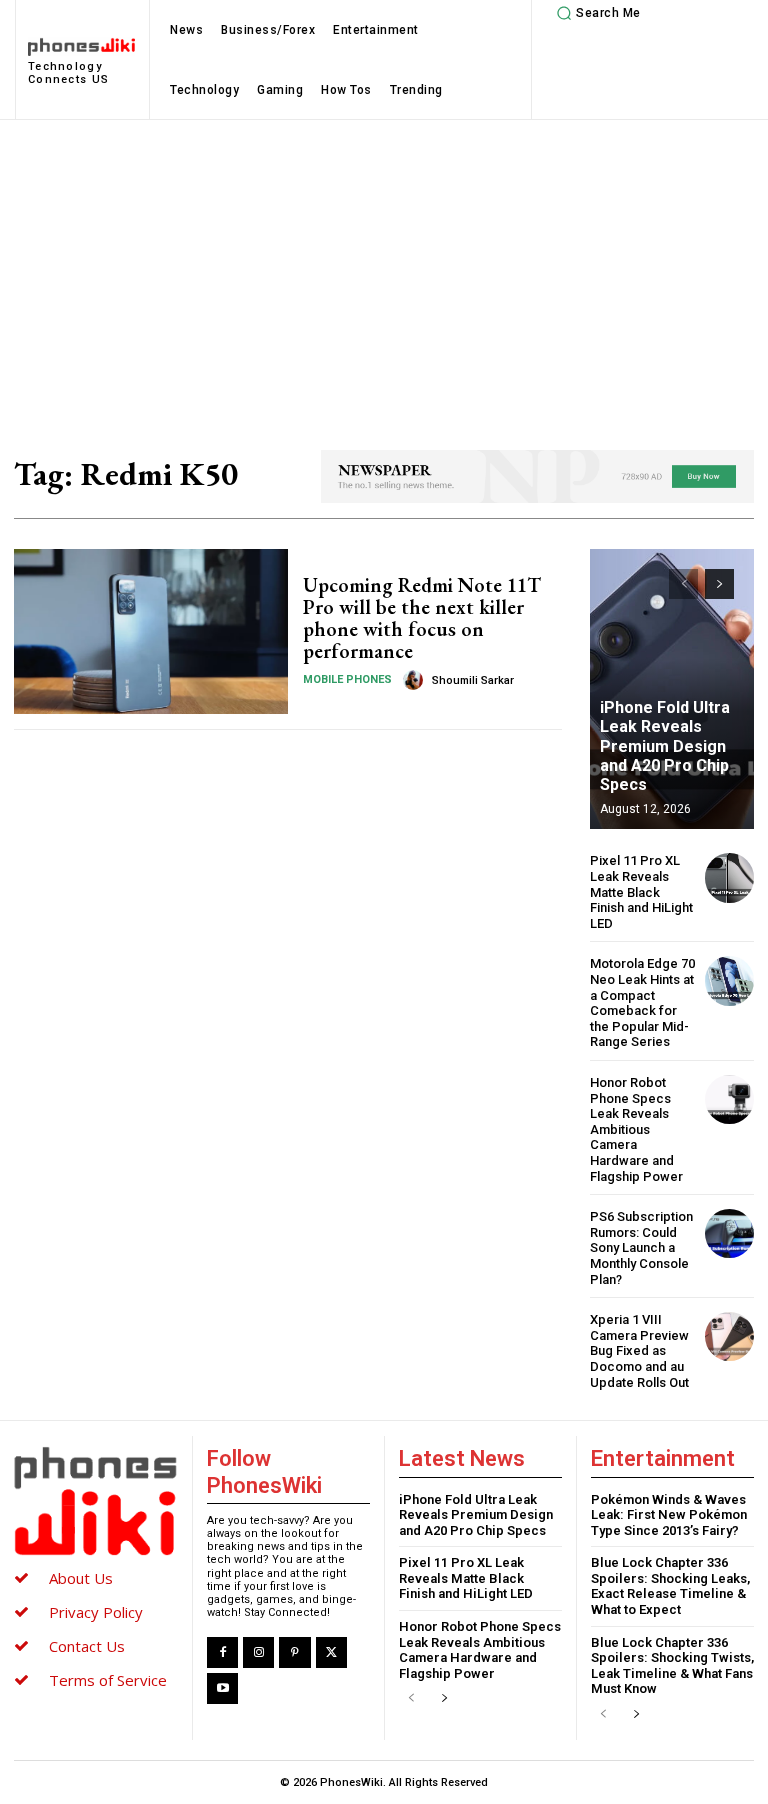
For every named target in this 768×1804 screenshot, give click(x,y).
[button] (596, 13)
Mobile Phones (347, 679)
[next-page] (719, 584)
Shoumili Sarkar (473, 680)
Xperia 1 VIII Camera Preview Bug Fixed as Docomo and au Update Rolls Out (639, 1350)
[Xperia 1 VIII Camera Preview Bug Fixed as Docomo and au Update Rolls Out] (729, 1336)
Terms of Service (108, 1680)
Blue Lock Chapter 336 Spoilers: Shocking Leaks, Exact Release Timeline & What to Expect (670, 1586)
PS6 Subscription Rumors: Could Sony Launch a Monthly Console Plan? (641, 1247)
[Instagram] (258, 1652)
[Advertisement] (384, 270)
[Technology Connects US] (95, 1501)
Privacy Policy (96, 1612)
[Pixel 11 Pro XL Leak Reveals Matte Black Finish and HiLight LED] (729, 877)
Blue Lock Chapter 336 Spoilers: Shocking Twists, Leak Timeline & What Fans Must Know (672, 1666)
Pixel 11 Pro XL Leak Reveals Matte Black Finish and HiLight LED (641, 891)
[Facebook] (222, 1652)
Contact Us (87, 1646)
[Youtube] (222, 1688)
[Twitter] (331, 1652)
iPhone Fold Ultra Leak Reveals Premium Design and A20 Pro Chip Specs (665, 746)
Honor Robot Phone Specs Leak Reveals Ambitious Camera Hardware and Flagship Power (636, 1129)
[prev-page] (683, 584)
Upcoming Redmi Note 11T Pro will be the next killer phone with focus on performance (422, 618)
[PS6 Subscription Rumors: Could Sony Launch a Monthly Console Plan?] (729, 1233)
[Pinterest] (294, 1652)
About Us (81, 1578)
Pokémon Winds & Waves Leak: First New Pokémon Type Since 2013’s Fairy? (669, 1515)
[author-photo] (416, 680)
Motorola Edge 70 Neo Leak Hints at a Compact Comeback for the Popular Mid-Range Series (642, 1002)
